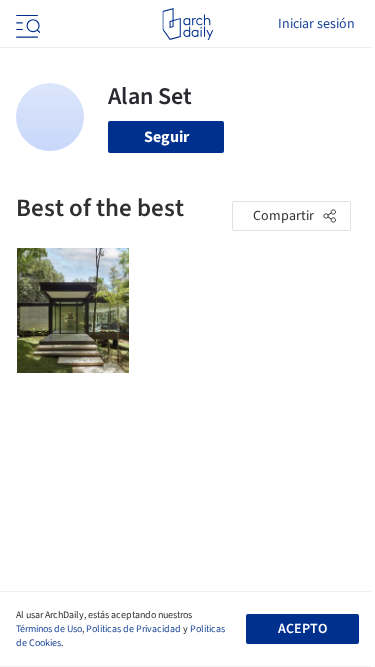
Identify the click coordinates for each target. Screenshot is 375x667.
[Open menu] (26, 24)
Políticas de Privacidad (133, 629)
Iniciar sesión (316, 24)
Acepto (302, 629)
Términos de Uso (49, 629)
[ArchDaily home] (187, 24)
